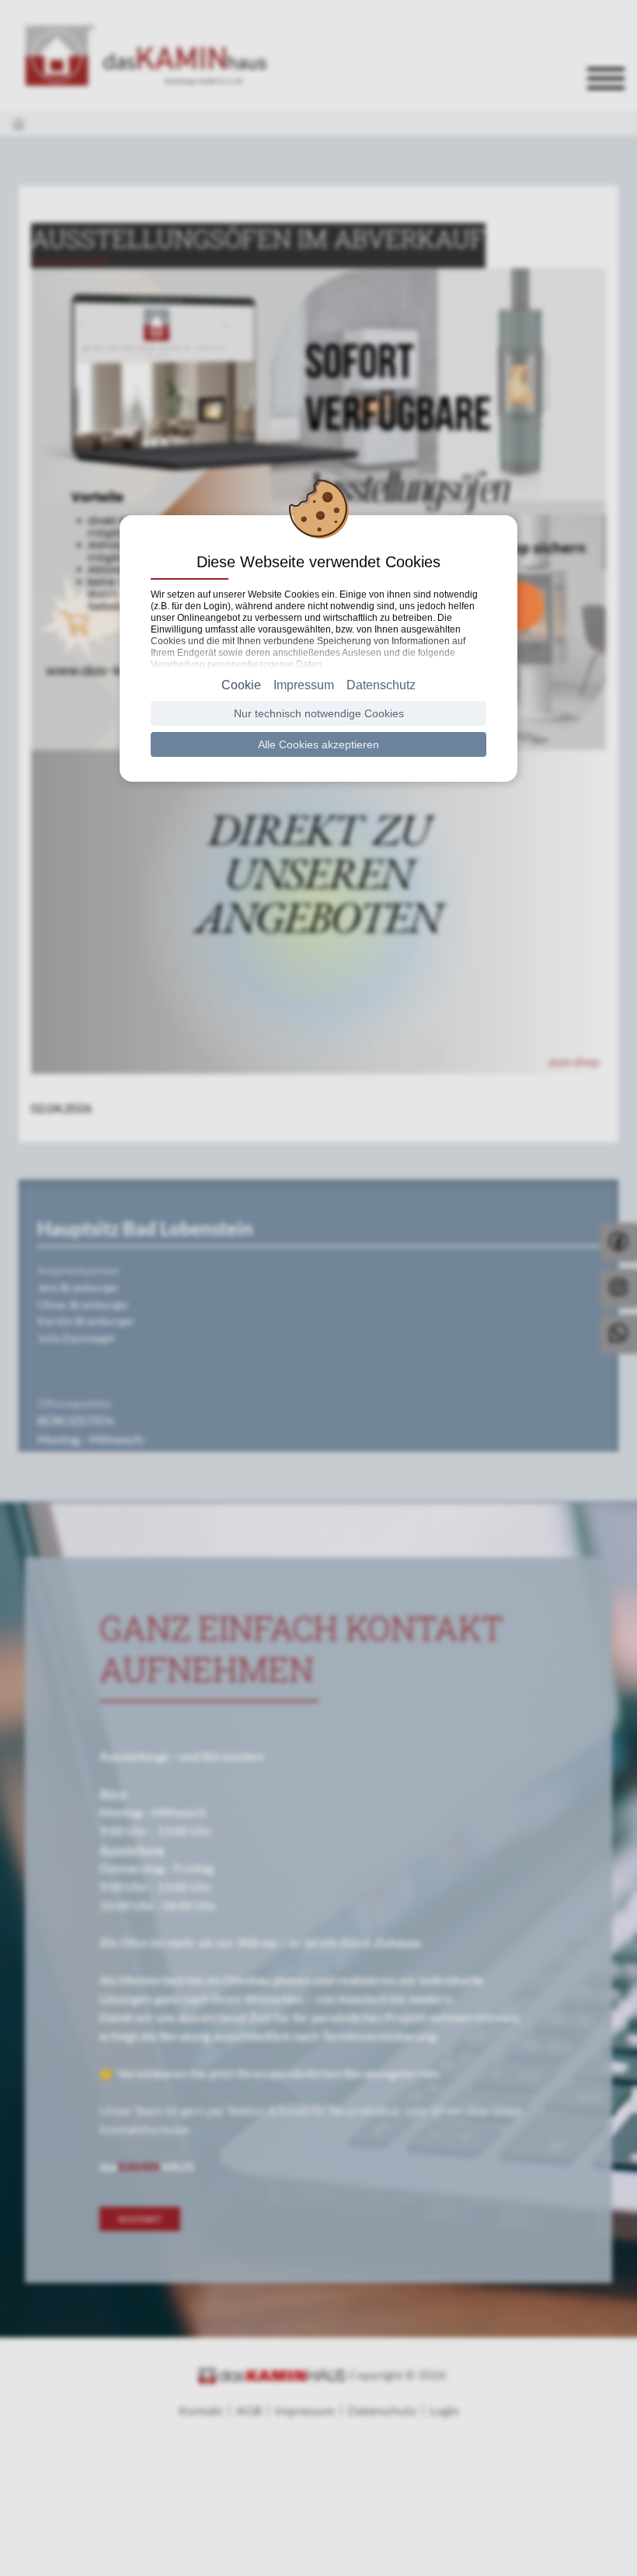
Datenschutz (381, 685)
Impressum (304, 685)
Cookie (241, 685)
